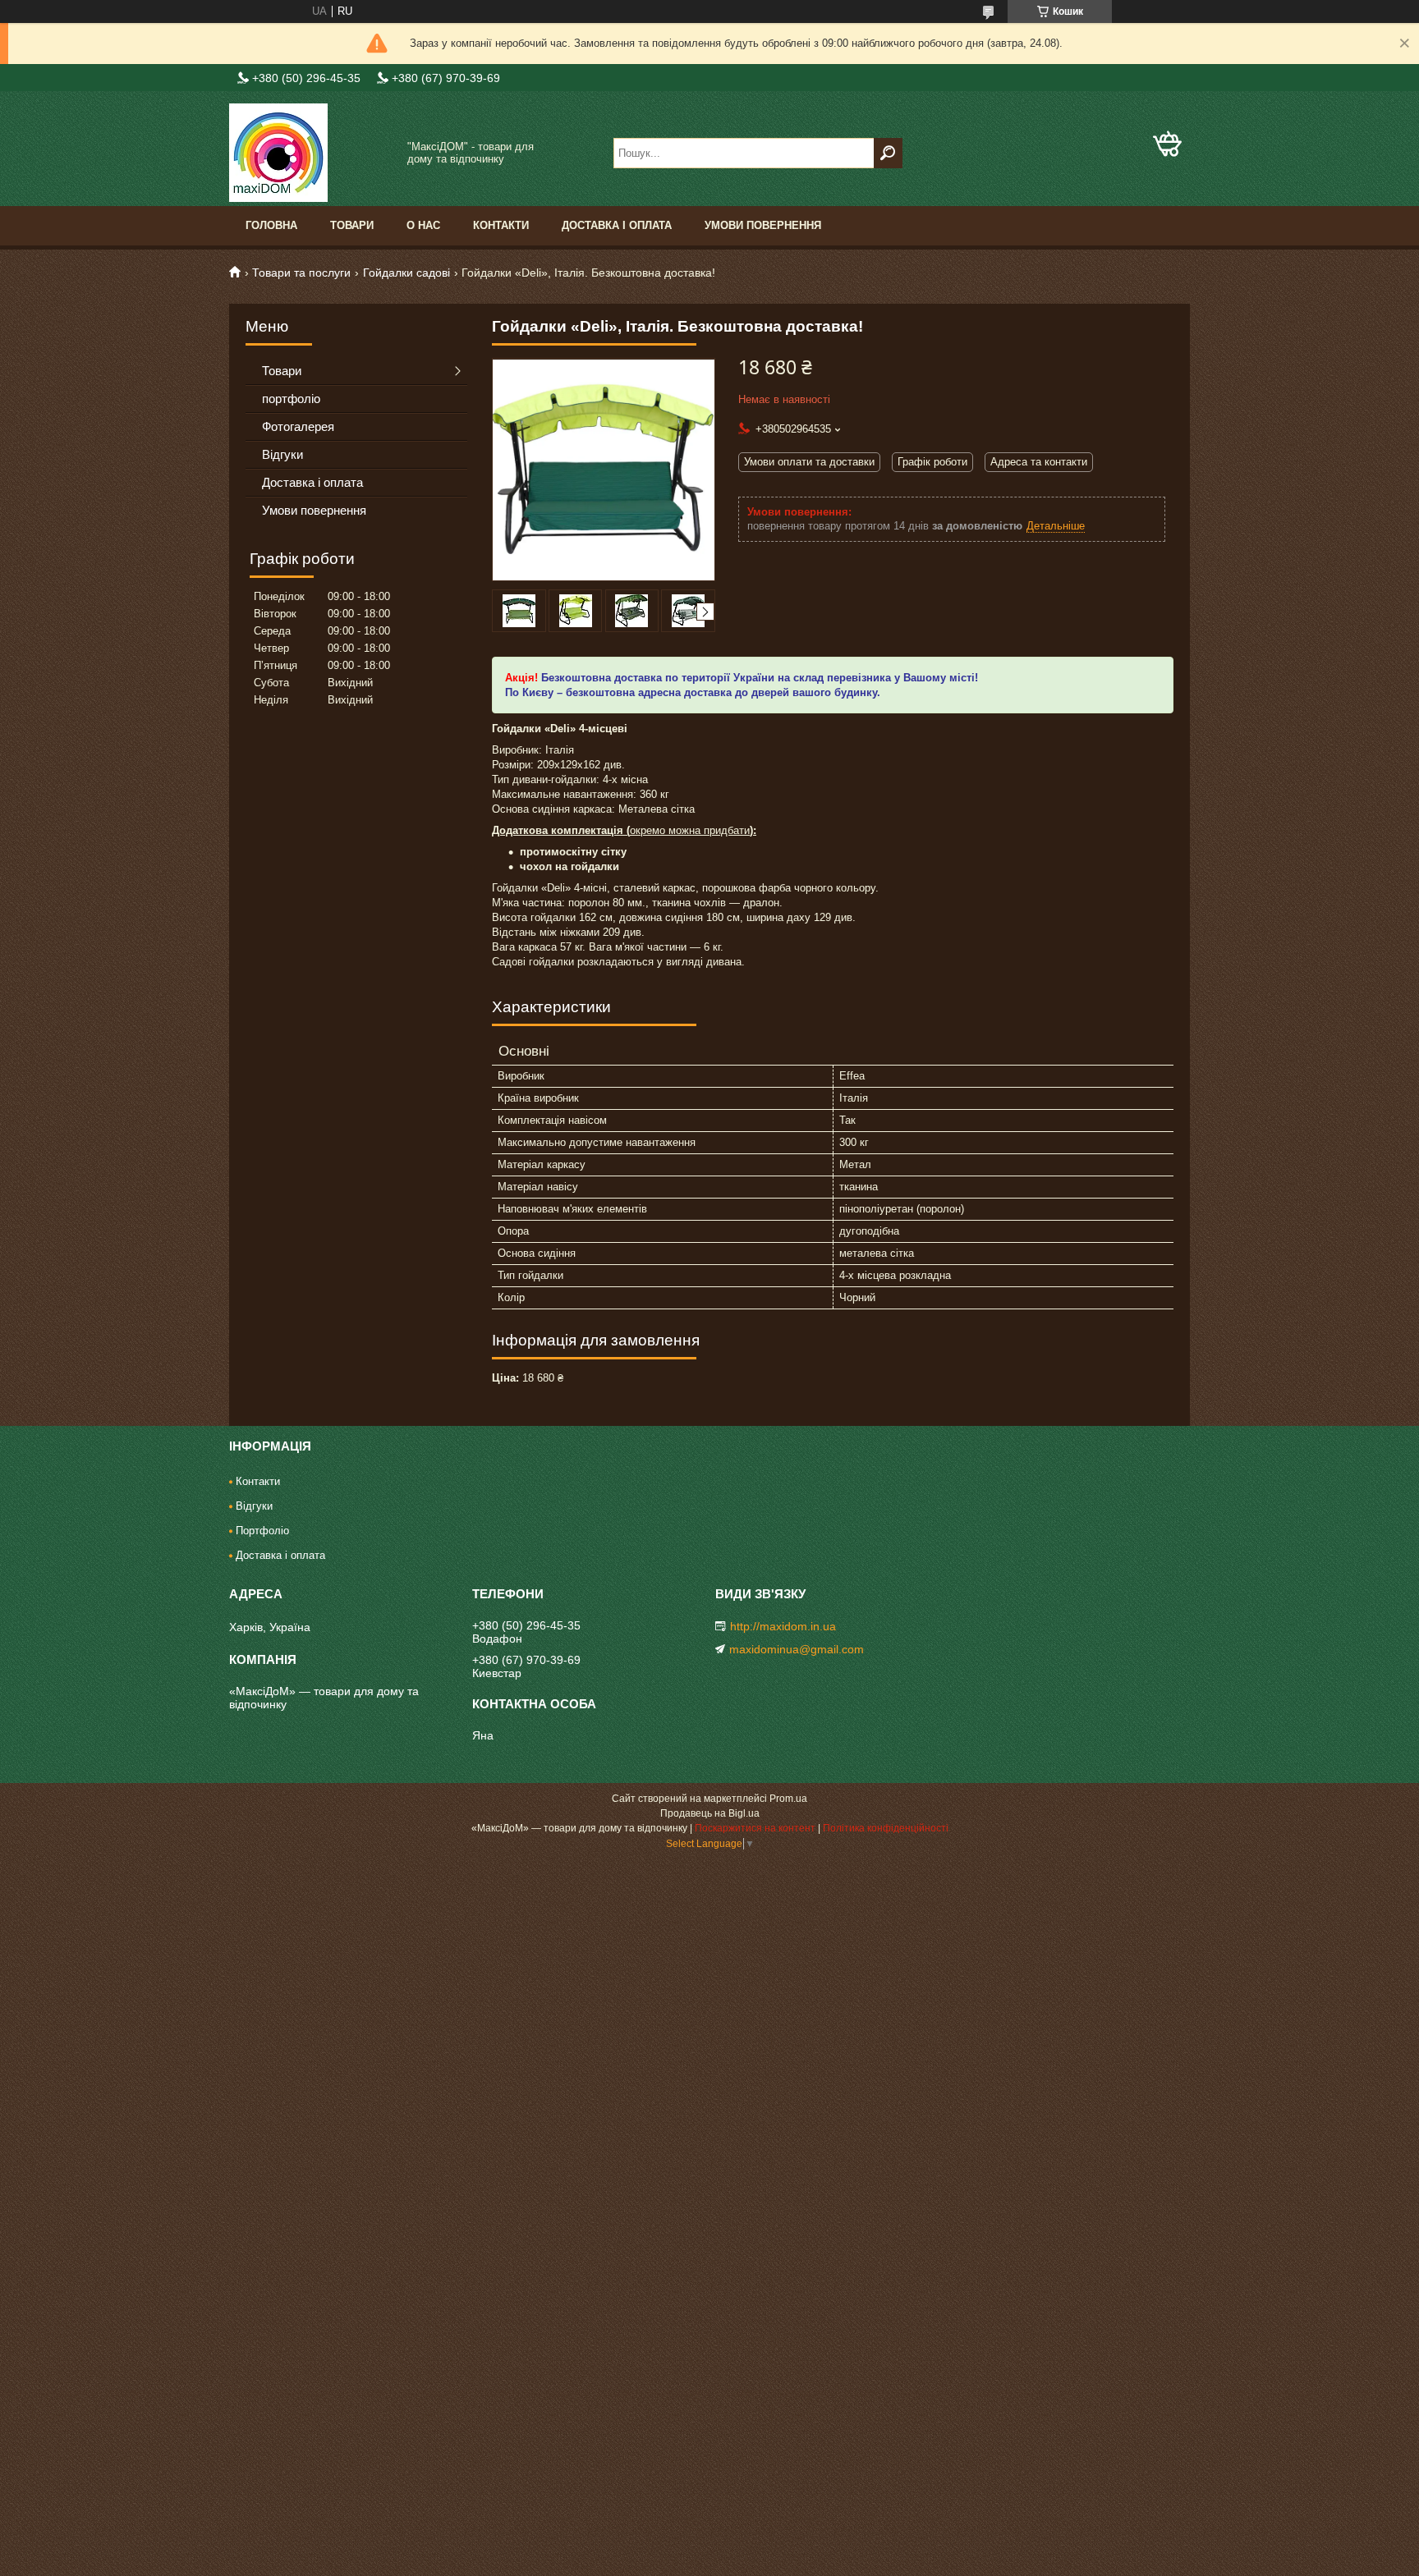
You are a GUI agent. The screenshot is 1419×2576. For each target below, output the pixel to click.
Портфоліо (262, 1531)
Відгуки (282, 454)
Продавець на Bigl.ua (710, 1813)
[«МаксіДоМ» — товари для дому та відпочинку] (311, 153)
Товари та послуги (301, 273)
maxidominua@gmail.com (797, 1649)
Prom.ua (788, 1799)
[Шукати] (888, 153)
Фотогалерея (298, 426)
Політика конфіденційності (886, 1828)
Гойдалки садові (406, 273)
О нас (423, 225)
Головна (271, 225)
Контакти (501, 225)
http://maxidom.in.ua (783, 1626)
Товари (352, 225)
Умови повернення (763, 225)
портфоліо (291, 399)
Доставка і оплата (617, 225)
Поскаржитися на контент (755, 1828)
